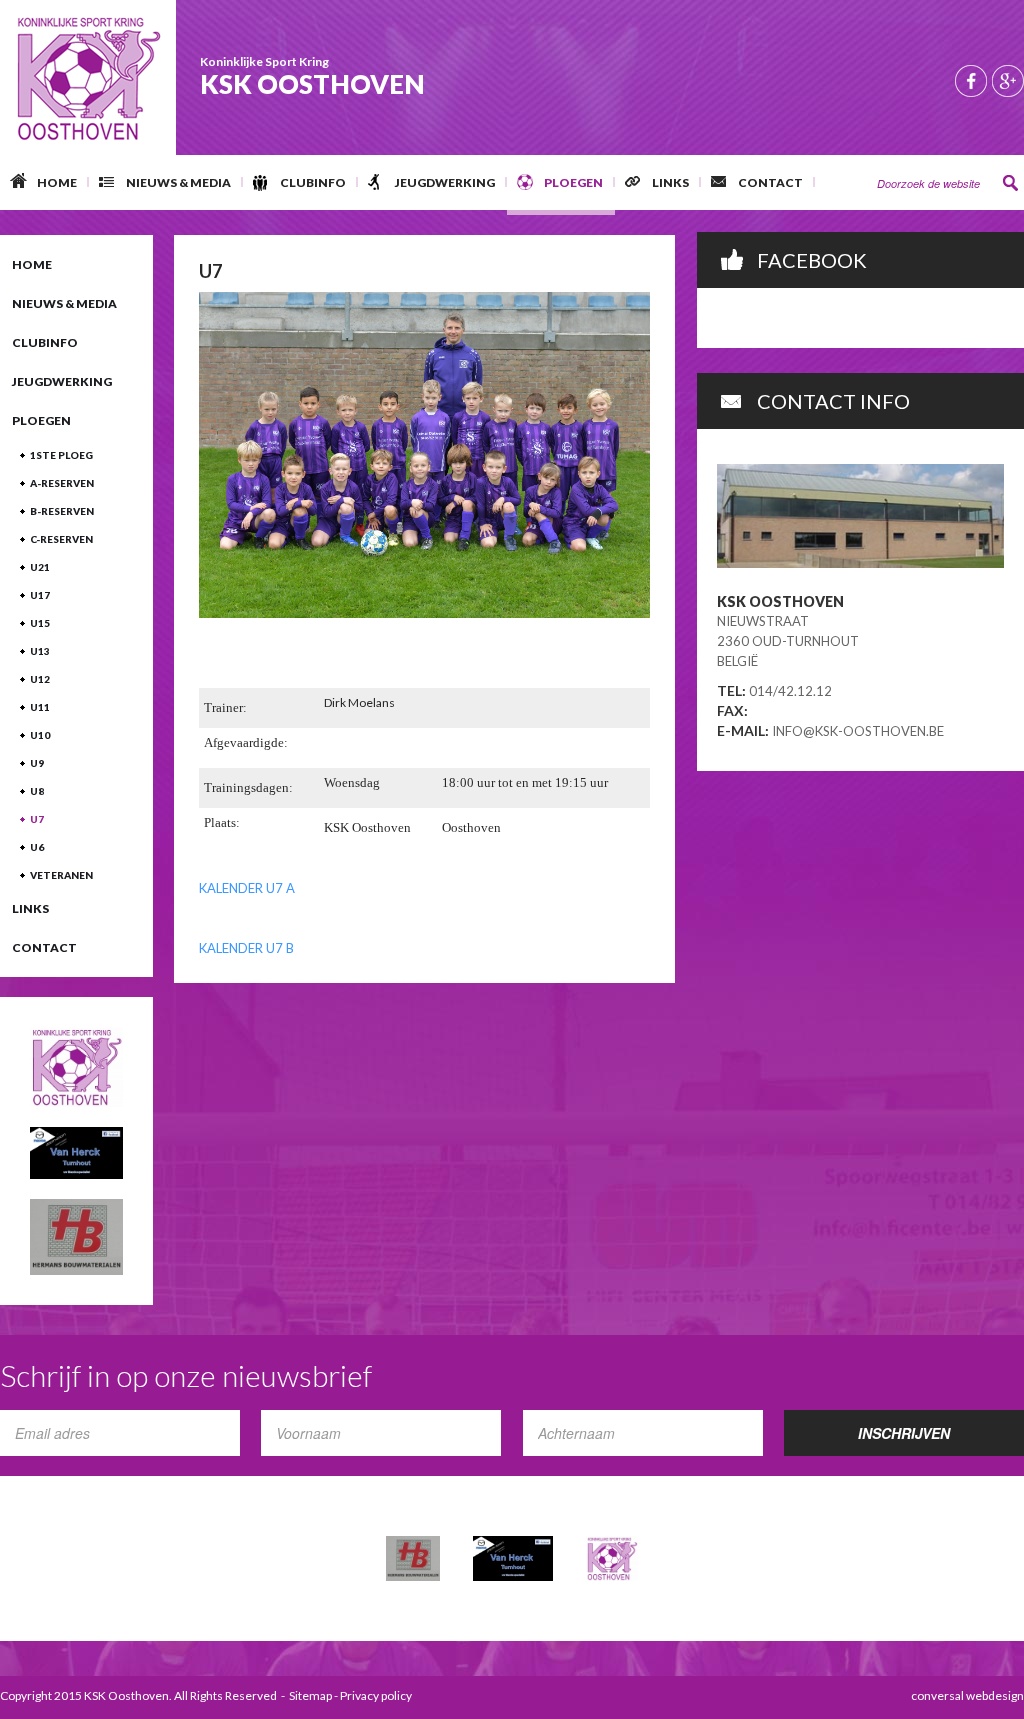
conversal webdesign (967, 1695)
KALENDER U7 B (246, 948)
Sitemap (310, 1695)
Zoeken (1011, 183)
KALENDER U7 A (247, 888)
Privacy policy (376, 1695)
